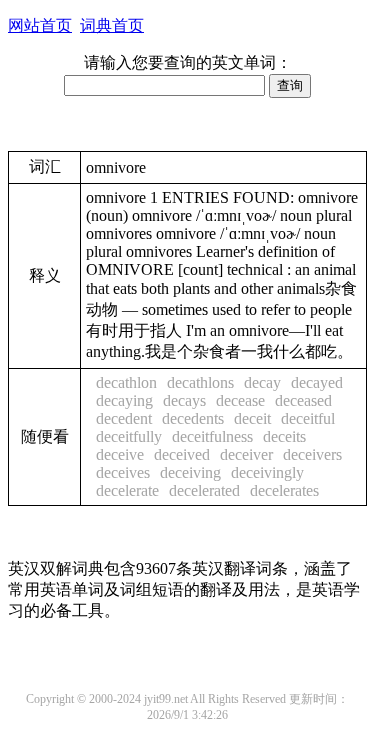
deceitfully (129, 436)
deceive (120, 454)
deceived (182, 454)
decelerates (284, 490)
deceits (284, 436)
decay (262, 382)
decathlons (200, 382)
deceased (303, 400)
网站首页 (40, 25)
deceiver (246, 454)
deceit (252, 418)
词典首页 (112, 25)
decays (184, 400)
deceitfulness (212, 436)
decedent (124, 418)
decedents (193, 418)
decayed (317, 382)
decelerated (204, 490)
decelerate (127, 490)
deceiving (190, 472)
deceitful (308, 418)
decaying (124, 400)
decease (240, 400)
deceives (123, 472)
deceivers (312, 454)
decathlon (126, 382)
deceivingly (267, 472)
